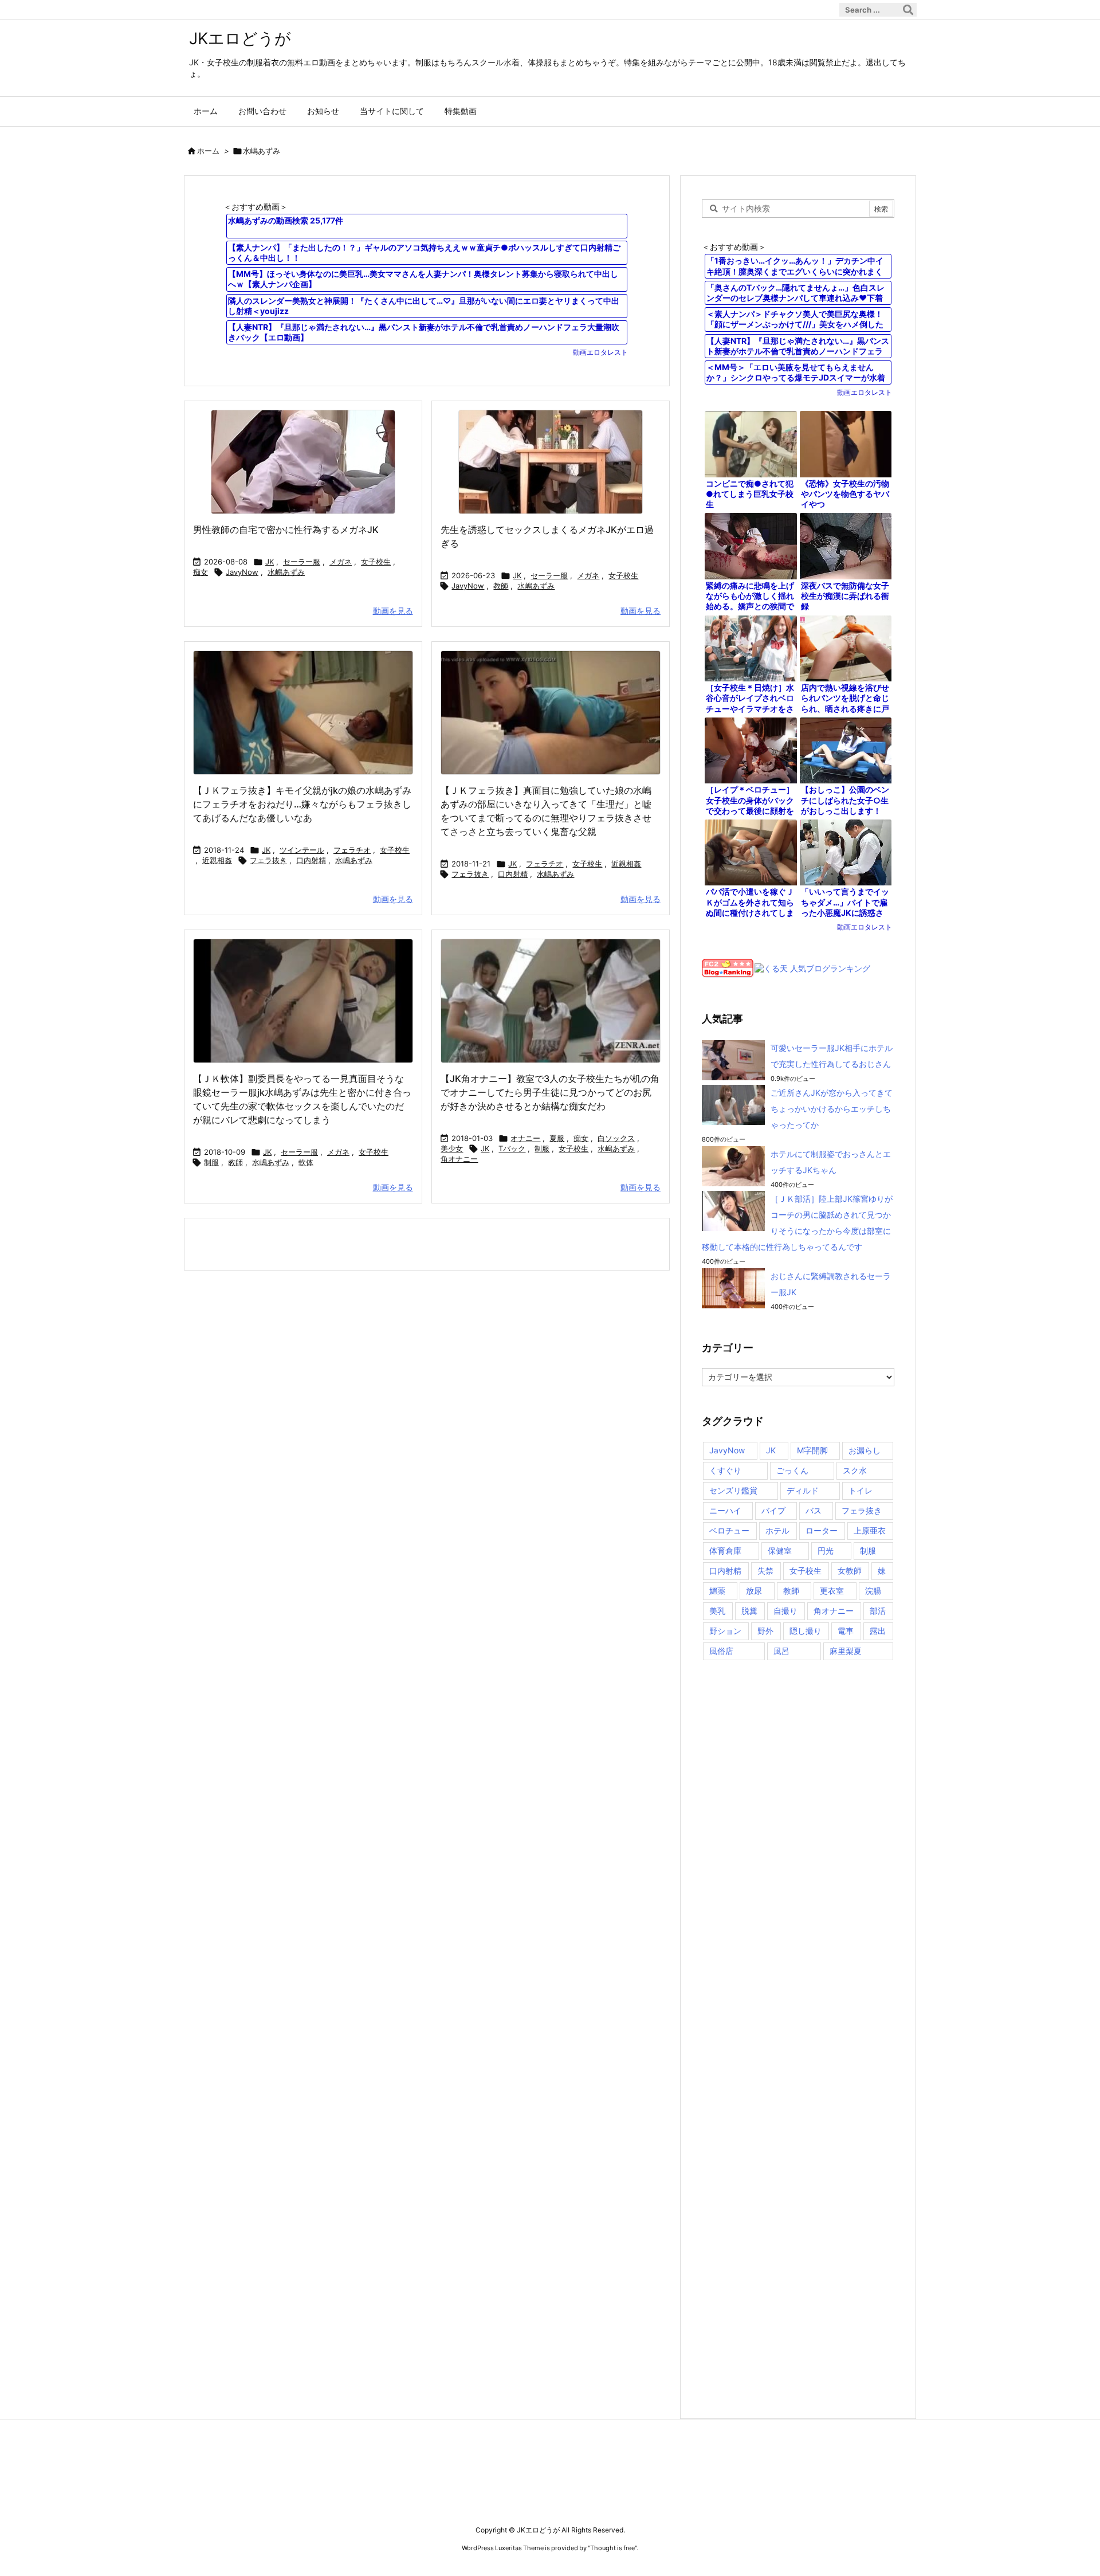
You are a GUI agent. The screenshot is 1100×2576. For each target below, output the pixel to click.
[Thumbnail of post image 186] (303, 1001)
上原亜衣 (870, 1530)
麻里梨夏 (846, 1651)
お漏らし (865, 1450)
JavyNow (242, 572)
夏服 (557, 1138)
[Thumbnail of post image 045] (303, 713)
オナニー (525, 1138)
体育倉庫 (725, 1550)
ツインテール (302, 850)
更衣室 (832, 1591)
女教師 (850, 1571)
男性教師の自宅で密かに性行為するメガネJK (286, 530)
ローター (822, 1530)
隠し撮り (806, 1631)
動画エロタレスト (600, 352)
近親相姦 (217, 860)
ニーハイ (725, 1510)
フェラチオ (352, 850)
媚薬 (717, 1591)
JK (270, 562)
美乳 (717, 1611)
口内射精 (311, 860)
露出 (878, 1631)
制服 (211, 1162)
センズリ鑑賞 (733, 1490)
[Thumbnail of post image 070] (551, 1001)
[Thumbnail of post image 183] (551, 462)
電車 (846, 1631)
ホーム (208, 151)
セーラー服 (302, 562)
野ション (725, 1631)
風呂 (781, 1651)
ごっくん (792, 1470)
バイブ (773, 1510)
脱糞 (749, 1611)
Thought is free (612, 2548)
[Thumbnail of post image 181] (303, 462)
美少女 (452, 1148)
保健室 (780, 1550)
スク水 (855, 1470)
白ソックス (616, 1138)
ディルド (803, 1490)
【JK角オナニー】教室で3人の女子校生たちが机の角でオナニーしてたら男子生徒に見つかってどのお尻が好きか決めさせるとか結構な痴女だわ (550, 1092)
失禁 (765, 1571)
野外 (765, 1631)
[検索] (908, 10)
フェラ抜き (268, 860)
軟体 (306, 1162)
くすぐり (725, 1470)
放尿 (754, 1591)
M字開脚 (812, 1450)
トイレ (861, 1490)
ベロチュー (729, 1530)
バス (814, 1510)
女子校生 (376, 562)
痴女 (201, 572)
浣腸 (873, 1591)
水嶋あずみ (286, 572)
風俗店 (721, 1651)
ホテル (777, 1530)
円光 (826, 1550)
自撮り (785, 1611)
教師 (501, 586)
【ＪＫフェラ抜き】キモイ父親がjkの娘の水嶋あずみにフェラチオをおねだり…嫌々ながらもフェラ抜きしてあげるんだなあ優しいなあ (302, 804)
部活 (878, 1611)
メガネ (341, 562)
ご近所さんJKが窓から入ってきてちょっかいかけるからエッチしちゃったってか (832, 1109)
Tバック (512, 1148)
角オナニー (459, 1159)
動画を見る (393, 611)
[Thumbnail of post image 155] (551, 713)
